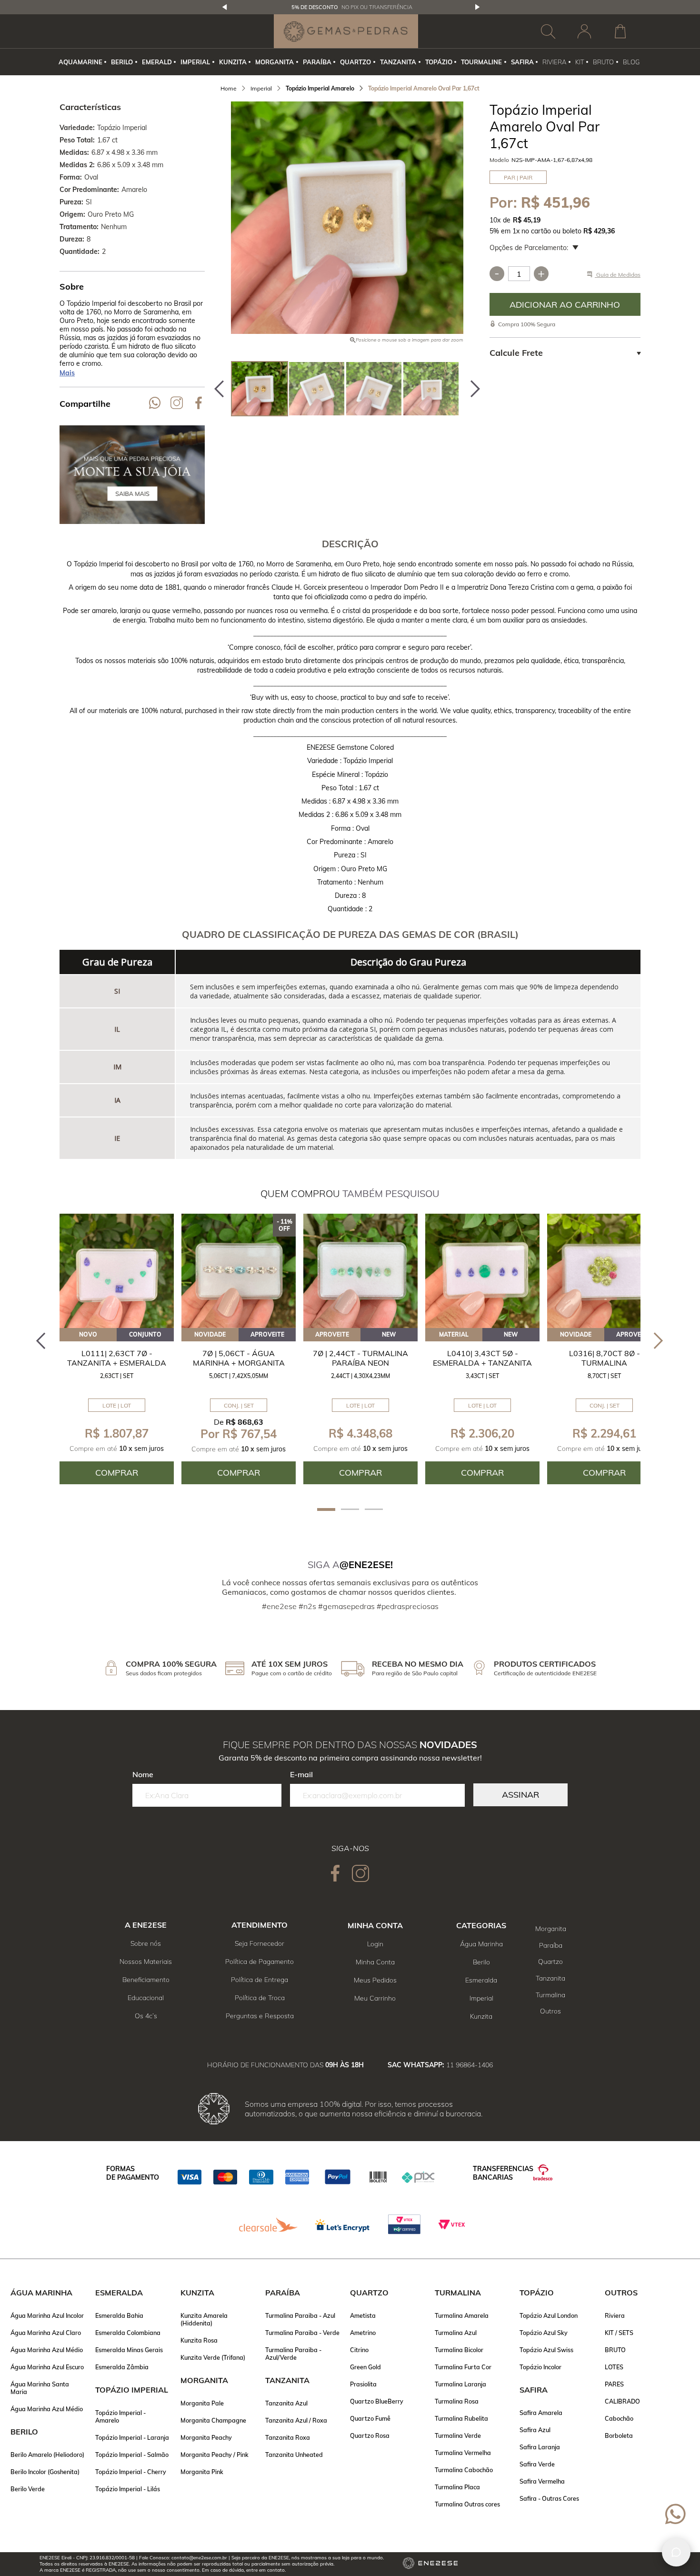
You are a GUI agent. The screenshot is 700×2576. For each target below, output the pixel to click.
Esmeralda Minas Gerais (129, 2350)
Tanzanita (550, 1978)
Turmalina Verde (458, 2435)
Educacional (146, 1998)
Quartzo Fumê (370, 2418)
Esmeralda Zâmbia (122, 2367)
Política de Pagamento (260, 1962)
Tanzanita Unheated (294, 2455)
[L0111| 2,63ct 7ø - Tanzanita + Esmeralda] (117, 1271)
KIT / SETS (619, 2333)
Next (478, 7)
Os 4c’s (146, 2016)
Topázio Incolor (540, 2367)
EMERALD (157, 62)
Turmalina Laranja (460, 2384)
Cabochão (619, 2418)
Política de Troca (260, 1998)
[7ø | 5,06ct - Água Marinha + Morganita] (239, 1271)
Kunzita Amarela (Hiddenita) (204, 2319)
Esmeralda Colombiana (128, 2333)
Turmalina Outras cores (467, 2504)
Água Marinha (481, 1944)
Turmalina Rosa (457, 2401)
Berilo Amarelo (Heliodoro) (47, 2455)
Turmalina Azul (456, 2333)
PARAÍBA (317, 62)
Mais (67, 373)
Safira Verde (537, 2464)
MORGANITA (275, 62)
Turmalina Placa (457, 2487)
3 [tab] (374, 1509)
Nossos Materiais (146, 1962)
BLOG (631, 62)
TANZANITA (398, 62)
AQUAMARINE (80, 62)
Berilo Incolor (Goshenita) (45, 2472)
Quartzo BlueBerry (377, 2401)
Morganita (551, 1929)
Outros (550, 2011)
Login (375, 1944)
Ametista (363, 2315)
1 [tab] (326, 1509)
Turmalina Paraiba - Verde (302, 2333)
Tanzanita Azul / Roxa (296, 2420)
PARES (614, 2384)
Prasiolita (363, 2384)
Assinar (520, 1795)
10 (495, 220)
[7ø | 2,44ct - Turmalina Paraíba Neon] (360, 1271)
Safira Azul (535, 2430)
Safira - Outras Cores (549, 2498)
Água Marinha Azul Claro (46, 2333)
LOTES (614, 2367)
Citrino (359, 2350)
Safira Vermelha (542, 2481)
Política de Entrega (260, 1980)
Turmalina (550, 1995)
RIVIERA (554, 62)
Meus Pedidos (375, 1980)
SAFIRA (522, 62)
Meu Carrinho (375, 1998)
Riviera (615, 2315)
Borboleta (619, 2435)
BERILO (122, 62)
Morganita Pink (202, 2472)
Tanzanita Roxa (288, 2437)
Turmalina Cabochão (464, 2470)
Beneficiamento (146, 1980)
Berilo (481, 1962)
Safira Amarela (541, 2413)
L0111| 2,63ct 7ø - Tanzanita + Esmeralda (117, 1358)
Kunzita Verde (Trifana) (213, 2357)
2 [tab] (350, 1509)
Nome (143, 1774)
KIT (580, 62)
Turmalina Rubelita (461, 2418)
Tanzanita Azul (286, 2403)
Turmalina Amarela (462, 2315)
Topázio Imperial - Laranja (132, 2437)
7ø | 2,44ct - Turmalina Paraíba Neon (360, 1358)
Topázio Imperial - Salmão (132, 2455)
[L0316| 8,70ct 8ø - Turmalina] (604, 1271)
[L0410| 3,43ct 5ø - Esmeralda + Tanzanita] (482, 1271)
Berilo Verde (28, 2489)
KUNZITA (233, 62)
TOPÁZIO (439, 62)
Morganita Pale (202, 2403)
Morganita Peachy (206, 2437)
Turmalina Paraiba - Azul (300, 2315)
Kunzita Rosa (199, 2340)
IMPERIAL (195, 62)
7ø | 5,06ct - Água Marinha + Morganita (239, 1358)
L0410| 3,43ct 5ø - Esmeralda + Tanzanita (482, 1358)
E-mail (301, 1774)
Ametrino (363, 2333)
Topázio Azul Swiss (546, 2350)
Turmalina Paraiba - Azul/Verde (293, 2354)
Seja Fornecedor (260, 1943)
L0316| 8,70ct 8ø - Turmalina (605, 1358)
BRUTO (603, 62)
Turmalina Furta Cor (463, 2367)
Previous (225, 7)
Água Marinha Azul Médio (47, 2350)
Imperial (481, 1998)
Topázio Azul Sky (544, 2333)
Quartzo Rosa (370, 2435)
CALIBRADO (622, 2401)
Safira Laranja (540, 2447)
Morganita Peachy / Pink (215, 2455)
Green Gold (365, 2367)
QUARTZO (355, 62)
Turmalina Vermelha (463, 2453)
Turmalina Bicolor (459, 2350)
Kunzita (481, 2016)
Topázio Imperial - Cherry (131, 2472)
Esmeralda (481, 1980)
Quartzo (550, 1962)
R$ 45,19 (527, 220)
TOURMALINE (481, 62)
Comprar (565, 304)
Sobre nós (146, 1943)
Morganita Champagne (213, 2420)
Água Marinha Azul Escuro (47, 2367)
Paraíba (551, 1945)
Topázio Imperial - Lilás (128, 2489)
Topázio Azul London (549, 2315)
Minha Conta (375, 1962)
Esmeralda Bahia (119, 2315)
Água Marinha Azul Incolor (47, 2315)
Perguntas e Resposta (260, 2016)
